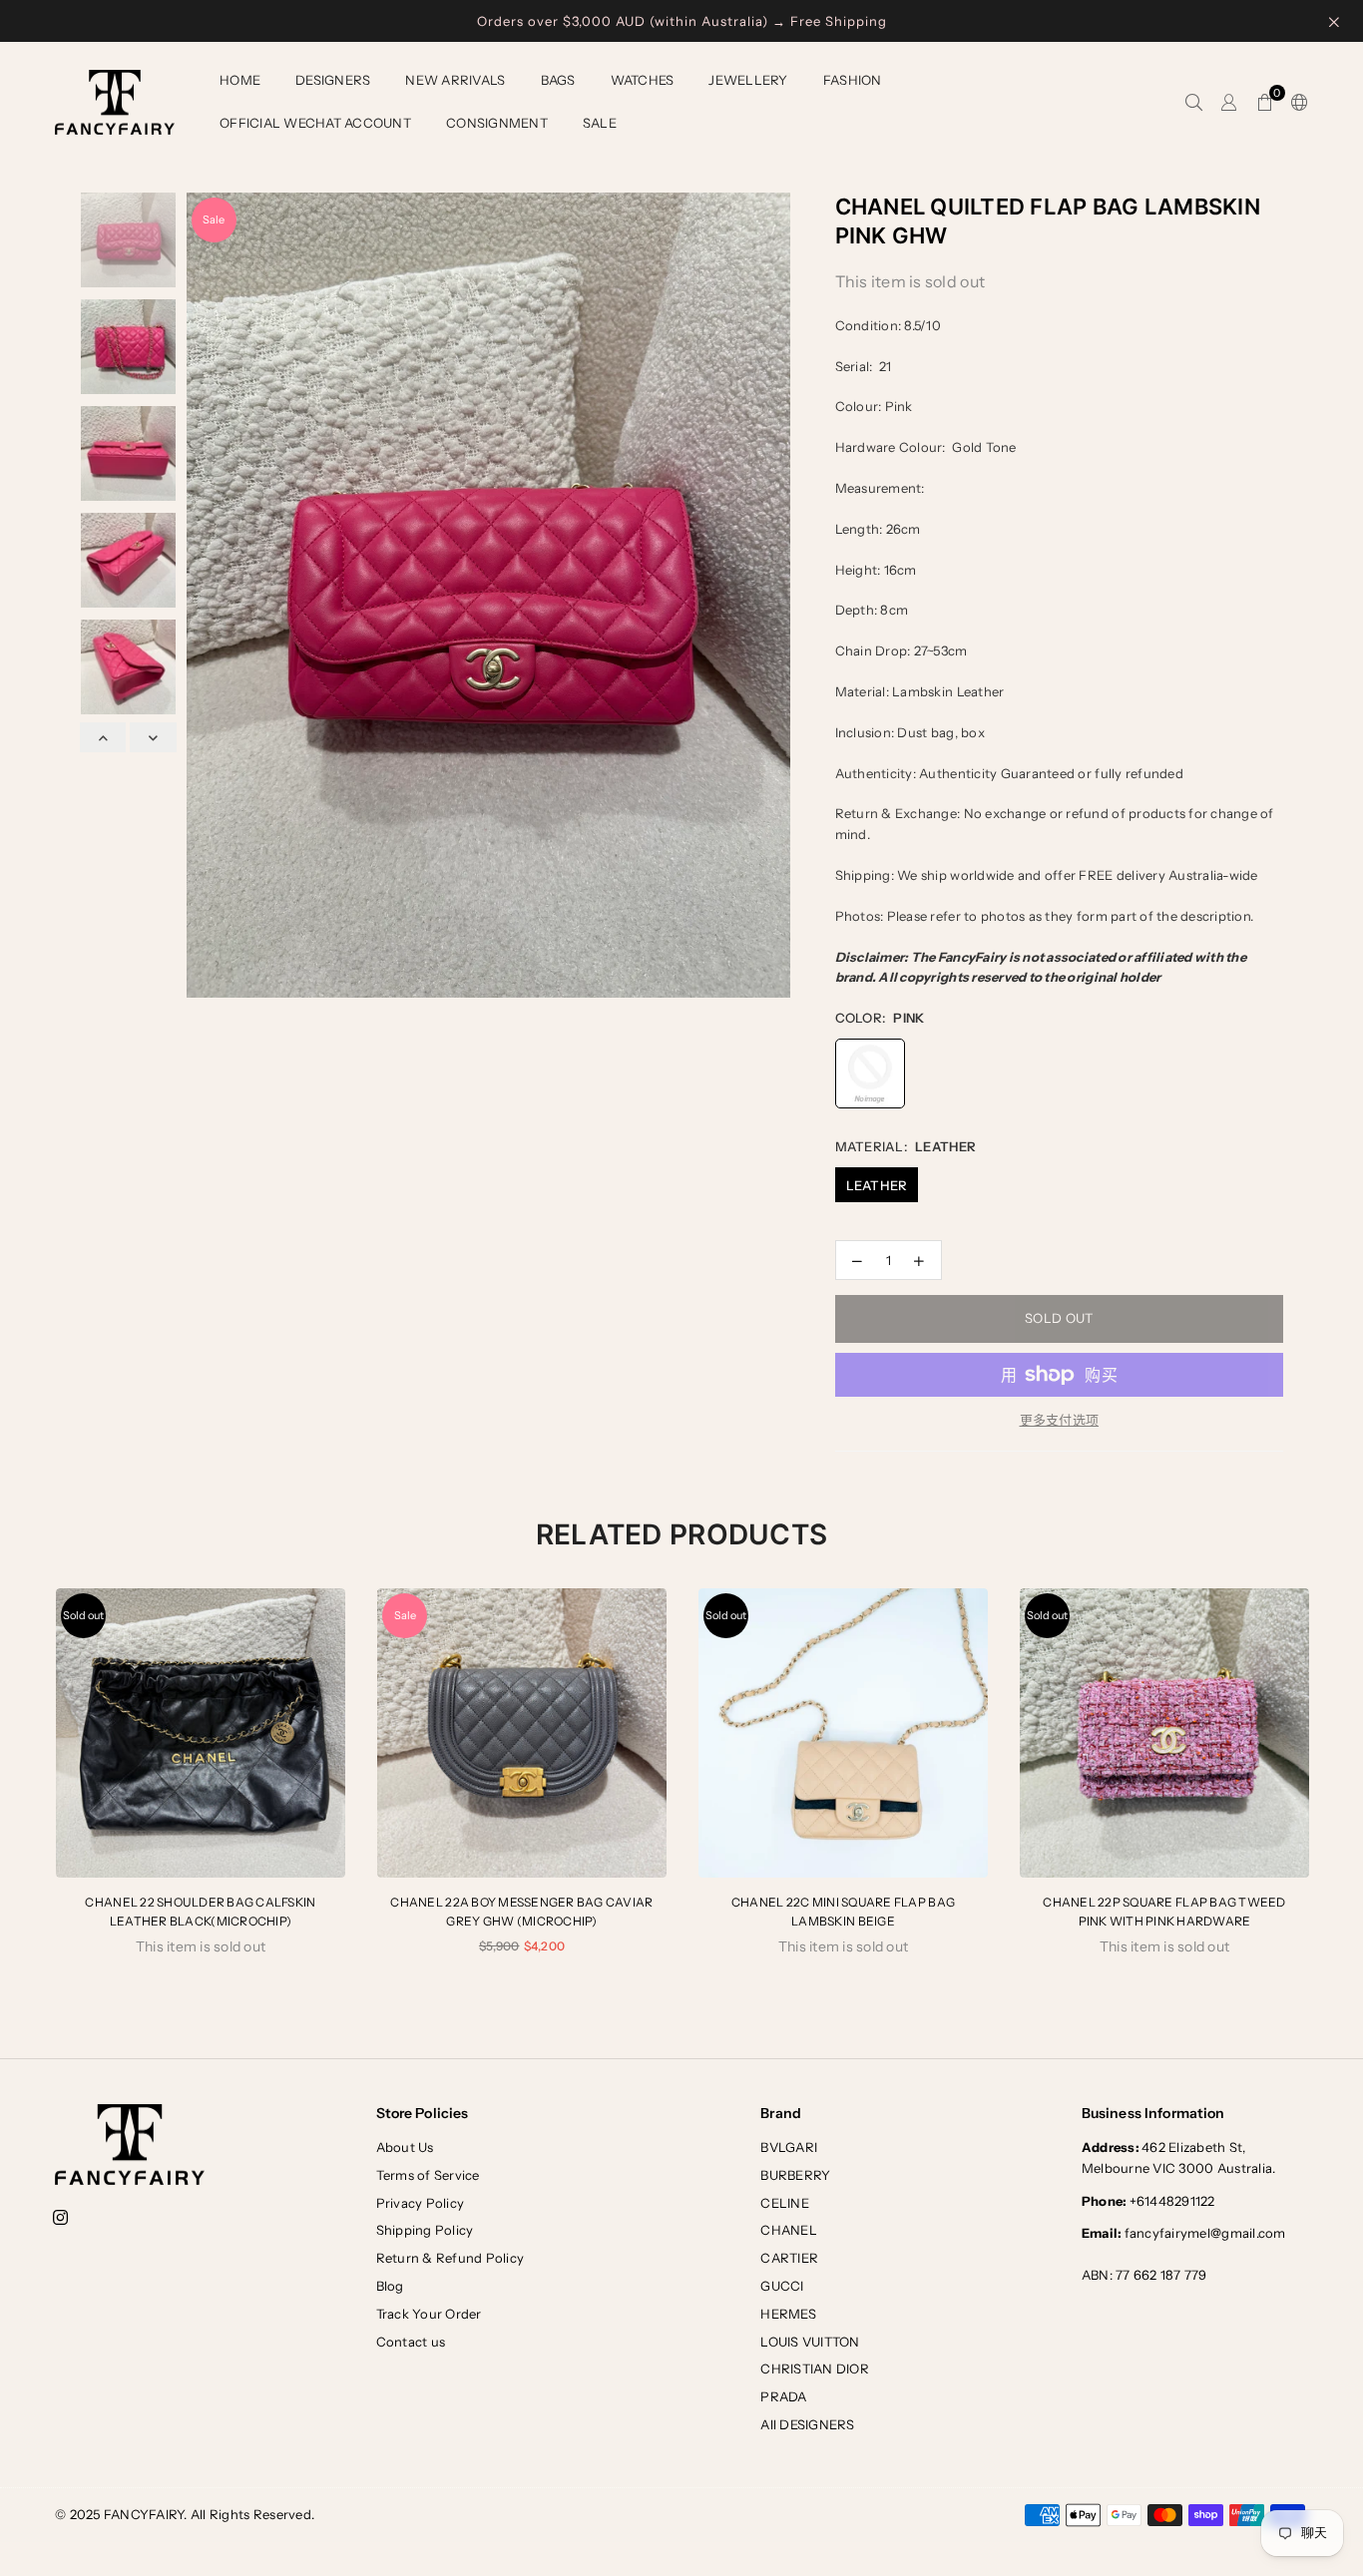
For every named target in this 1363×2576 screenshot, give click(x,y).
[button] (1265, 103)
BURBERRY (795, 2175)
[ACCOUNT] (1229, 103)
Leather (877, 1185)
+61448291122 (1148, 2201)
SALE (600, 123)
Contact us (411, 2342)
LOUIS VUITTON (810, 2342)
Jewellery (748, 80)
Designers (333, 80)
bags (558, 80)
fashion (853, 80)
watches (643, 80)
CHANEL (789, 2230)
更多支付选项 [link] (1060, 1420)
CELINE (785, 2203)
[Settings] (1295, 103)
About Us (405, 2147)
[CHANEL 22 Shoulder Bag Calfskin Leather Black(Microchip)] (201, 1733)
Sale (214, 219)
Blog (390, 2286)
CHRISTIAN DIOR (815, 2368)
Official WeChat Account (315, 123)
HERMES (788, 2314)
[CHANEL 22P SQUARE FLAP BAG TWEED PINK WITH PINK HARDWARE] (1164, 1733)
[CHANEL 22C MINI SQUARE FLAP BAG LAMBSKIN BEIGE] (843, 1733)
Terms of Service (428, 2175)
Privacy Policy (421, 2203)
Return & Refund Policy (451, 2258)
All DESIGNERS (807, 2424)
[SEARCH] (1194, 103)
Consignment (497, 123)
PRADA (783, 2396)
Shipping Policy (425, 2230)
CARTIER (789, 2258)
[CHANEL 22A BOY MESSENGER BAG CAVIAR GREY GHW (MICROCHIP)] (522, 1733)
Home (240, 80)
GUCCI (782, 2286)
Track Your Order (429, 2314)
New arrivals (455, 80)
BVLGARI (789, 2147)
